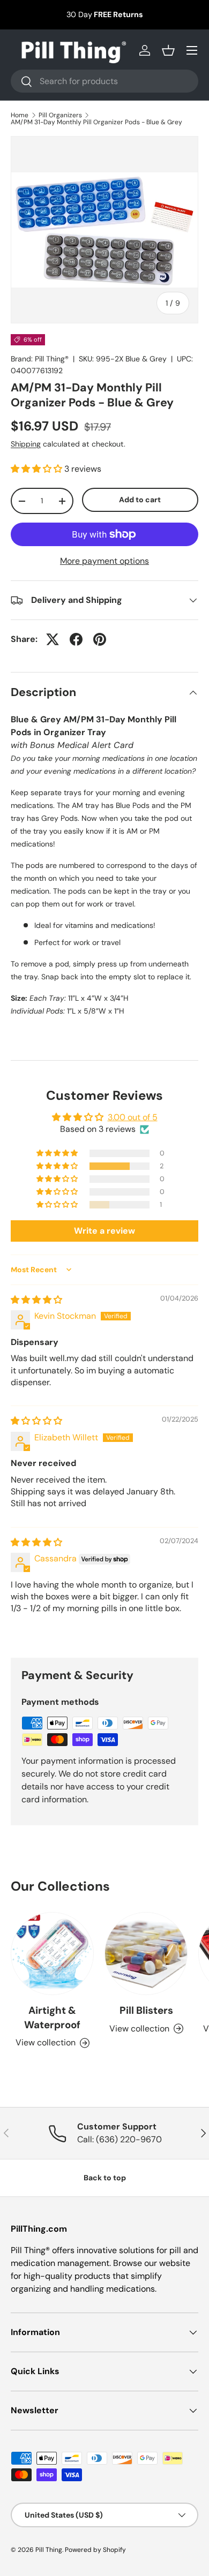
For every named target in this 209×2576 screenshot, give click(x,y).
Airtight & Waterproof (52, 2017)
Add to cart (140, 500)
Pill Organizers (60, 115)
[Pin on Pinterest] (100, 639)
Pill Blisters (146, 2010)
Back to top (105, 2178)
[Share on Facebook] (76, 639)
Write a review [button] (104, 1231)
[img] (36, 1300)
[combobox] (104, 81)
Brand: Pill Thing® (40, 359)
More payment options (104, 561)
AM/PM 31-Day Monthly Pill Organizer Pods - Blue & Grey (96, 122)
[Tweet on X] (53, 639)
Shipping (26, 444)
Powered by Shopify (95, 2550)
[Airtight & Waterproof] (52, 1954)
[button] (168, 50)
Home (20, 115)
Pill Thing (49, 2550)
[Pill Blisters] (146, 1954)
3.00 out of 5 (133, 1117)
